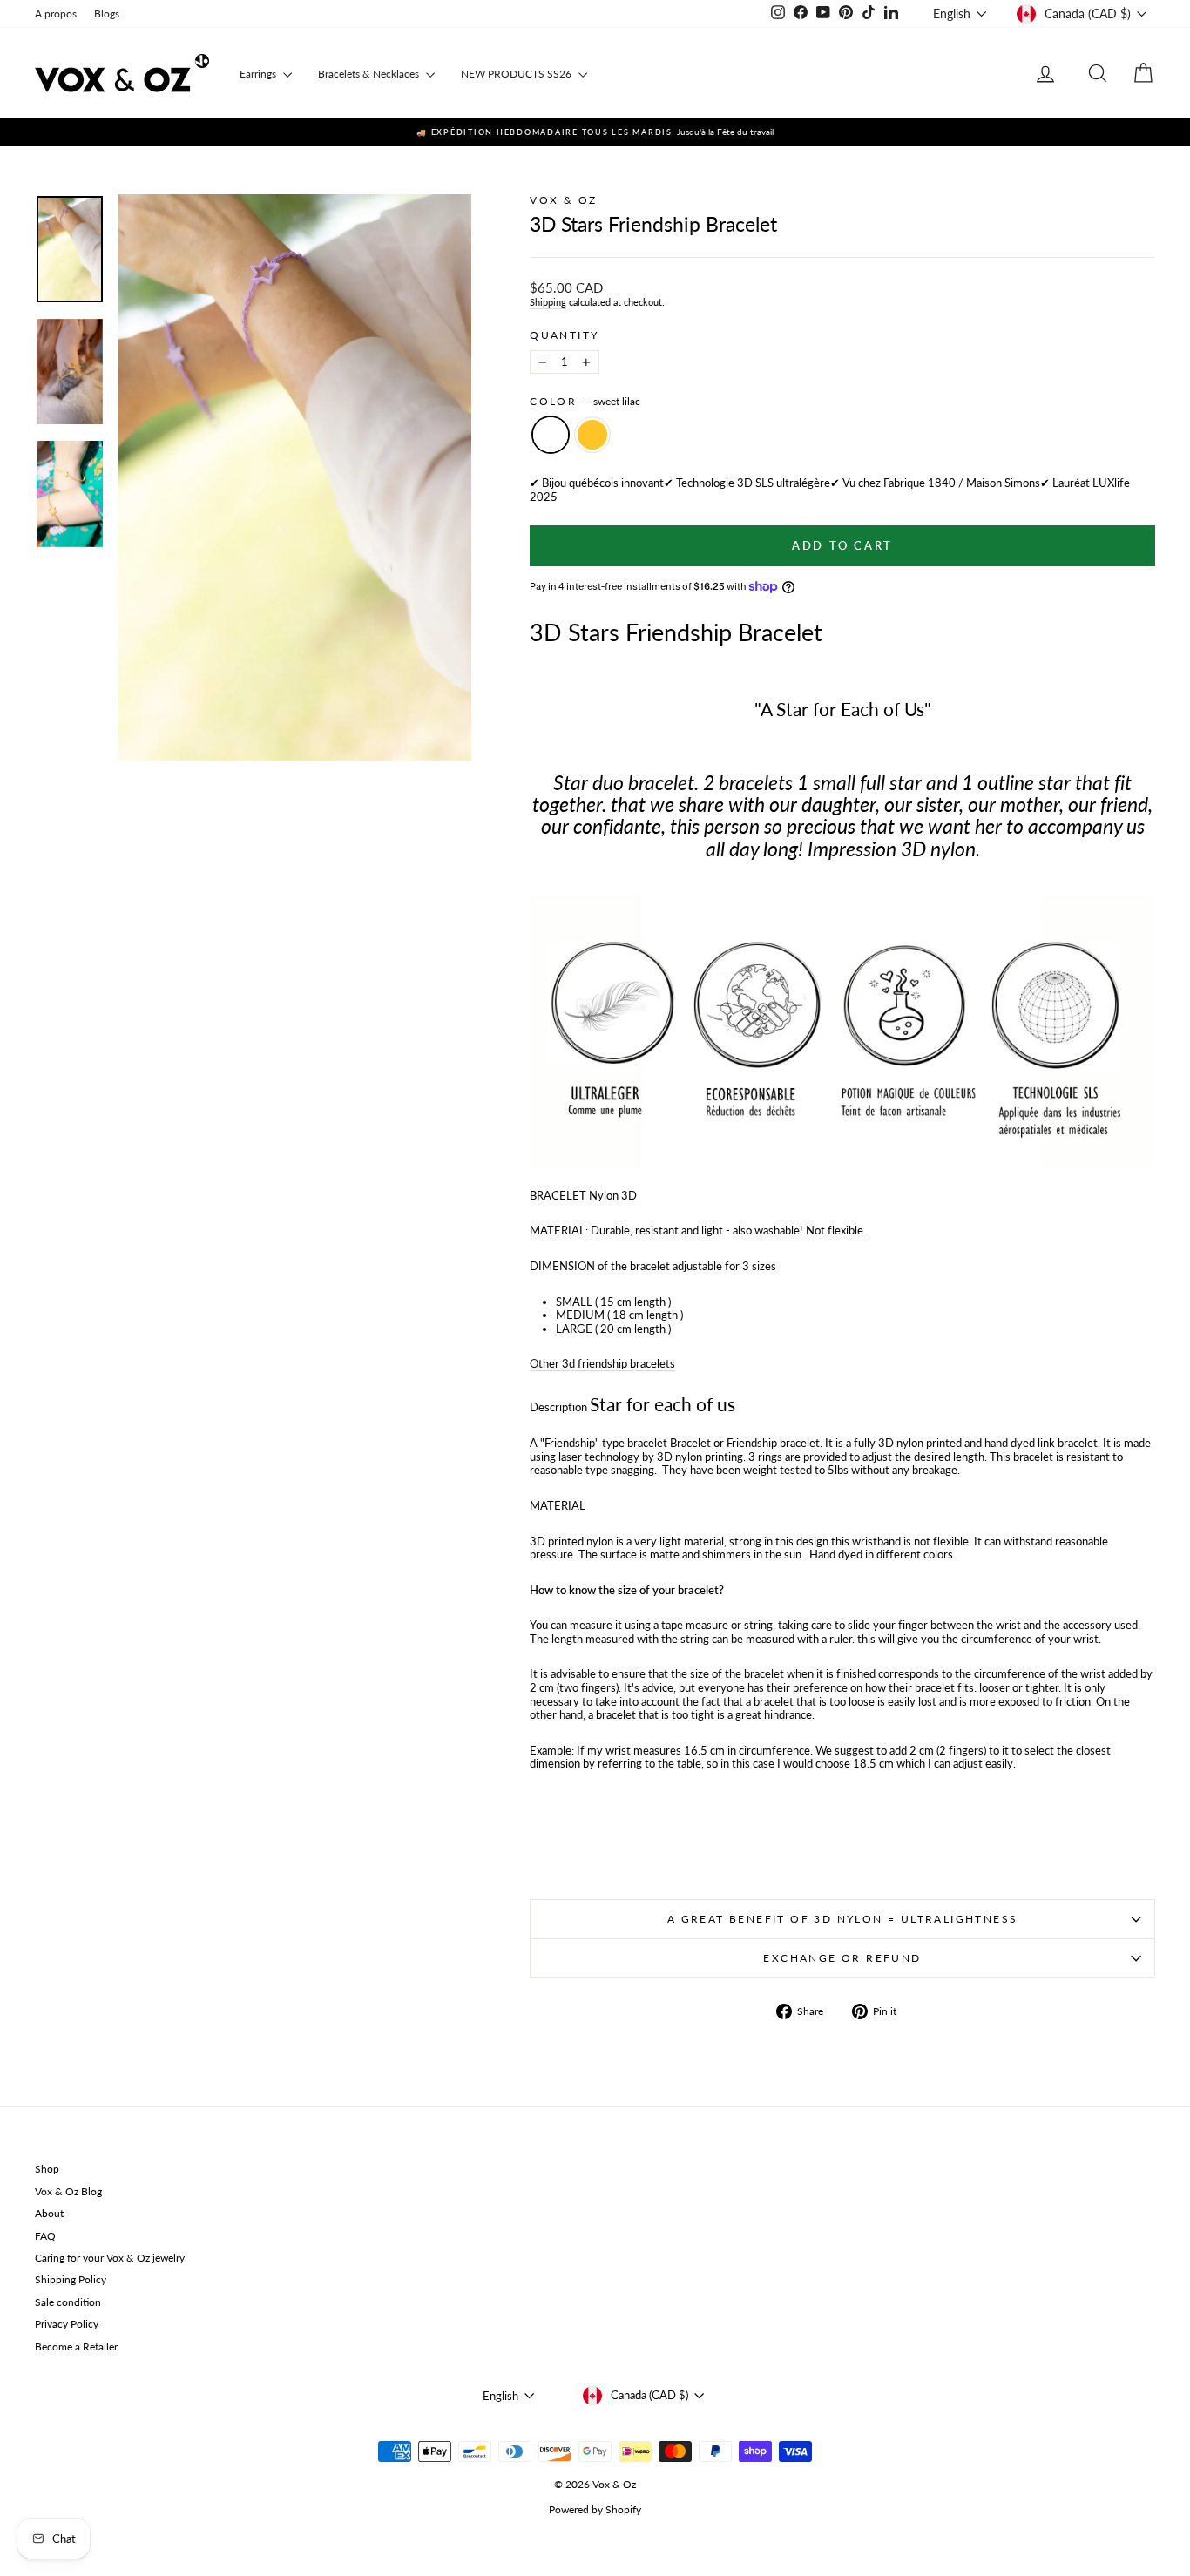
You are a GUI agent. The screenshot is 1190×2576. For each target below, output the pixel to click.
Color (585, 402)
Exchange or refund (842, 1958)
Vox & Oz (563, 200)
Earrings (259, 74)
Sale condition (68, 2302)
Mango (592, 435)
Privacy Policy (67, 2324)
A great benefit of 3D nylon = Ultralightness (843, 1919)
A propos (56, 14)
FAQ (45, 2236)
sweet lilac (551, 435)
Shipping (548, 302)
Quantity (564, 335)
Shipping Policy (71, 2279)
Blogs (107, 14)
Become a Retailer (76, 2346)
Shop (47, 2169)
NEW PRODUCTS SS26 (517, 74)
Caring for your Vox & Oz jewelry (110, 2258)
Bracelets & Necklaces (370, 74)
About (49, 2213)
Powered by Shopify (595, 2509)
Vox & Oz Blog (68, 2191)
